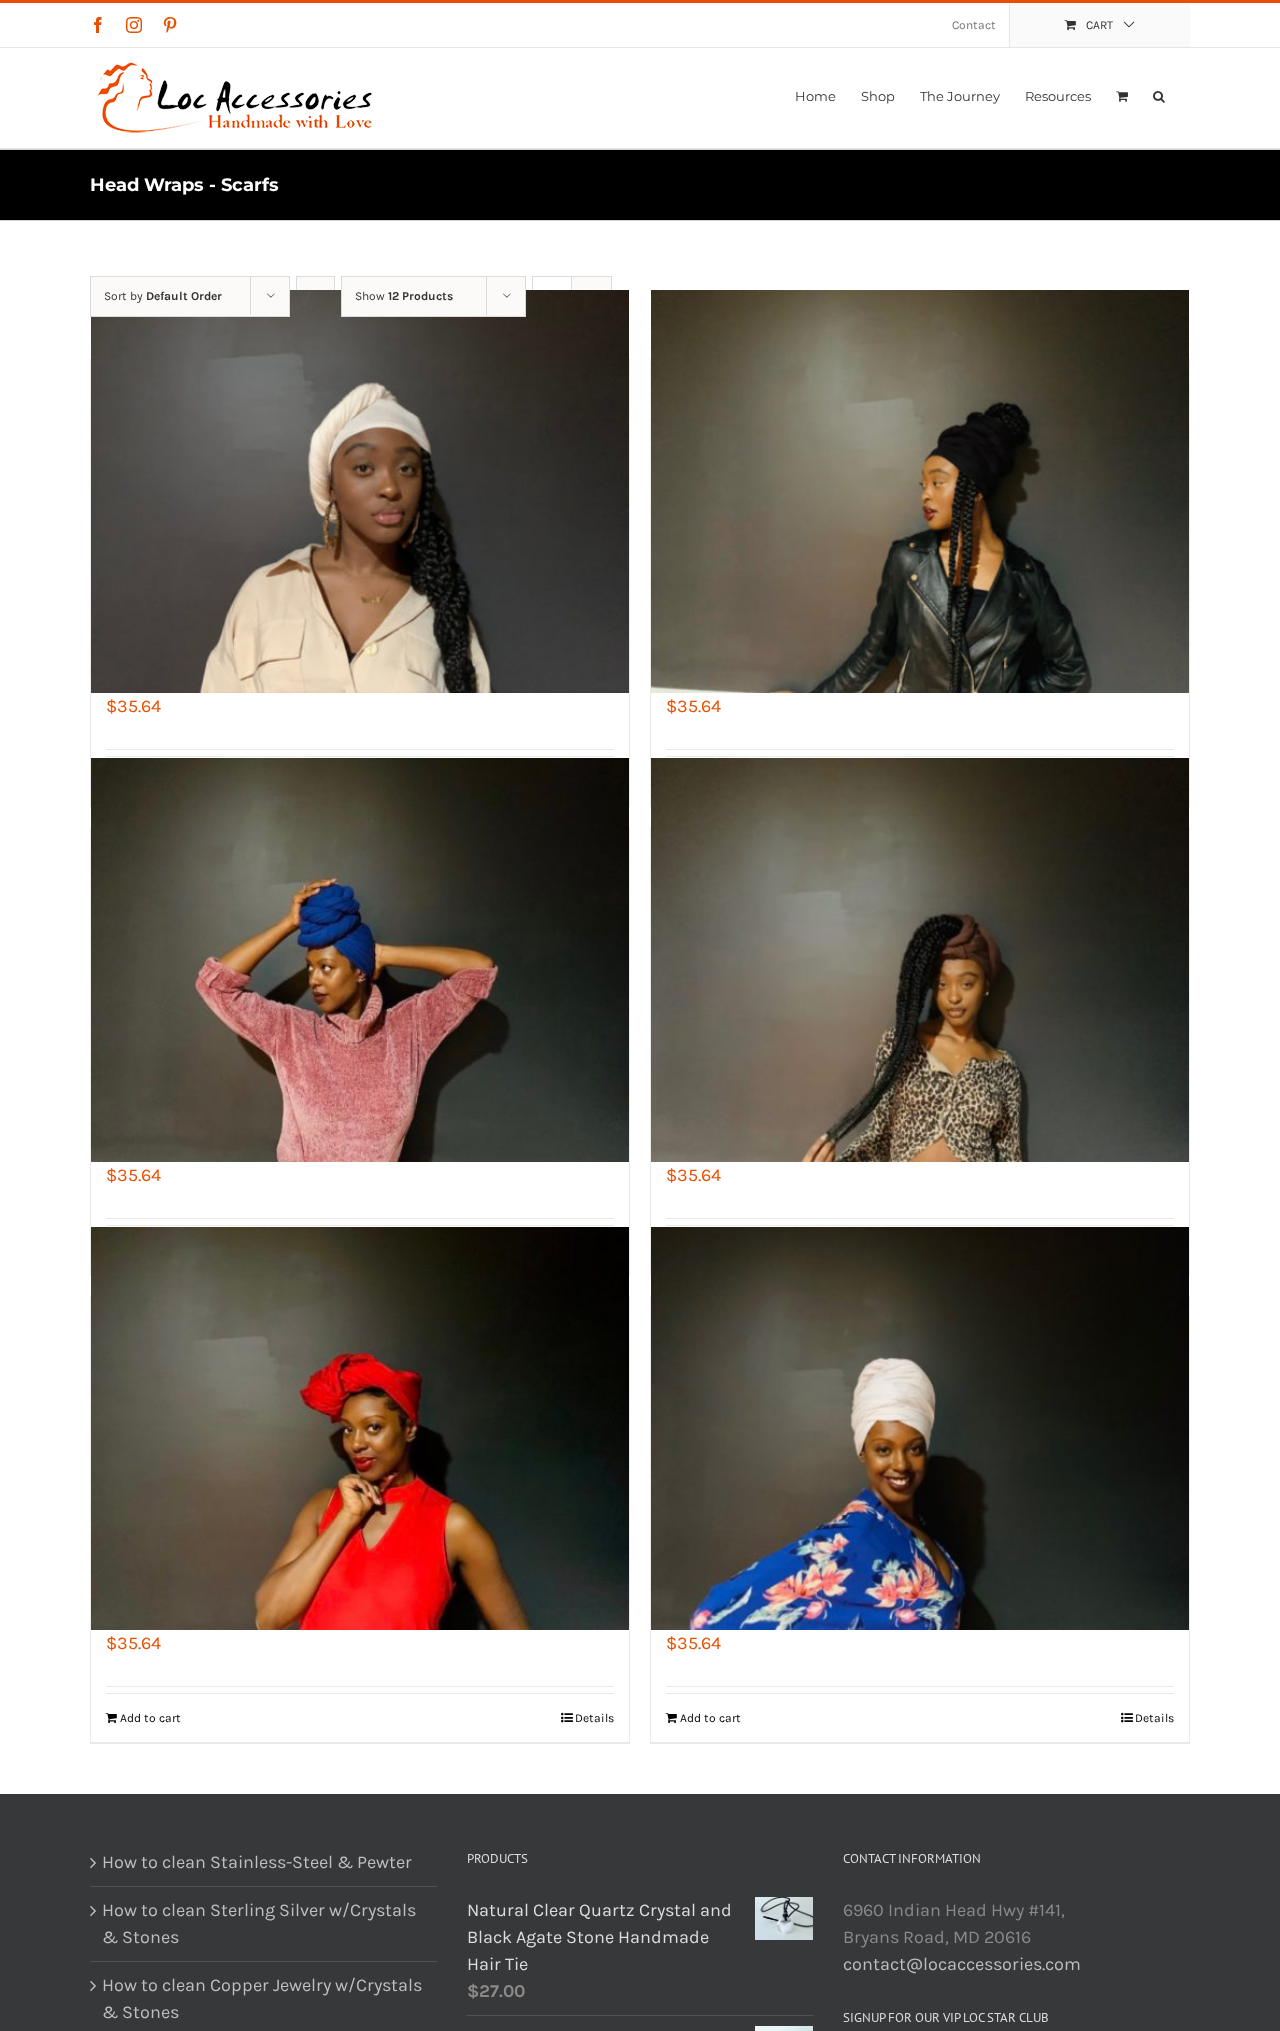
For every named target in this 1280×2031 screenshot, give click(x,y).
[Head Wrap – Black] (920, 491)
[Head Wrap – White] (920, 1428)
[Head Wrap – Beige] (360, 491)
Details (594, 1718)
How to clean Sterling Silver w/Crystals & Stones (259, 1923)
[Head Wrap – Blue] (360, 959)
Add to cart (150, 1718)
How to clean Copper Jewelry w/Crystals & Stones (262, 1998)
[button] (1159, 96)
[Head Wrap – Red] (360, 1428)
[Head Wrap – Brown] (920, 959)
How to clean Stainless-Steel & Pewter (257, 1862)
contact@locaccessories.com (962, 1964)
